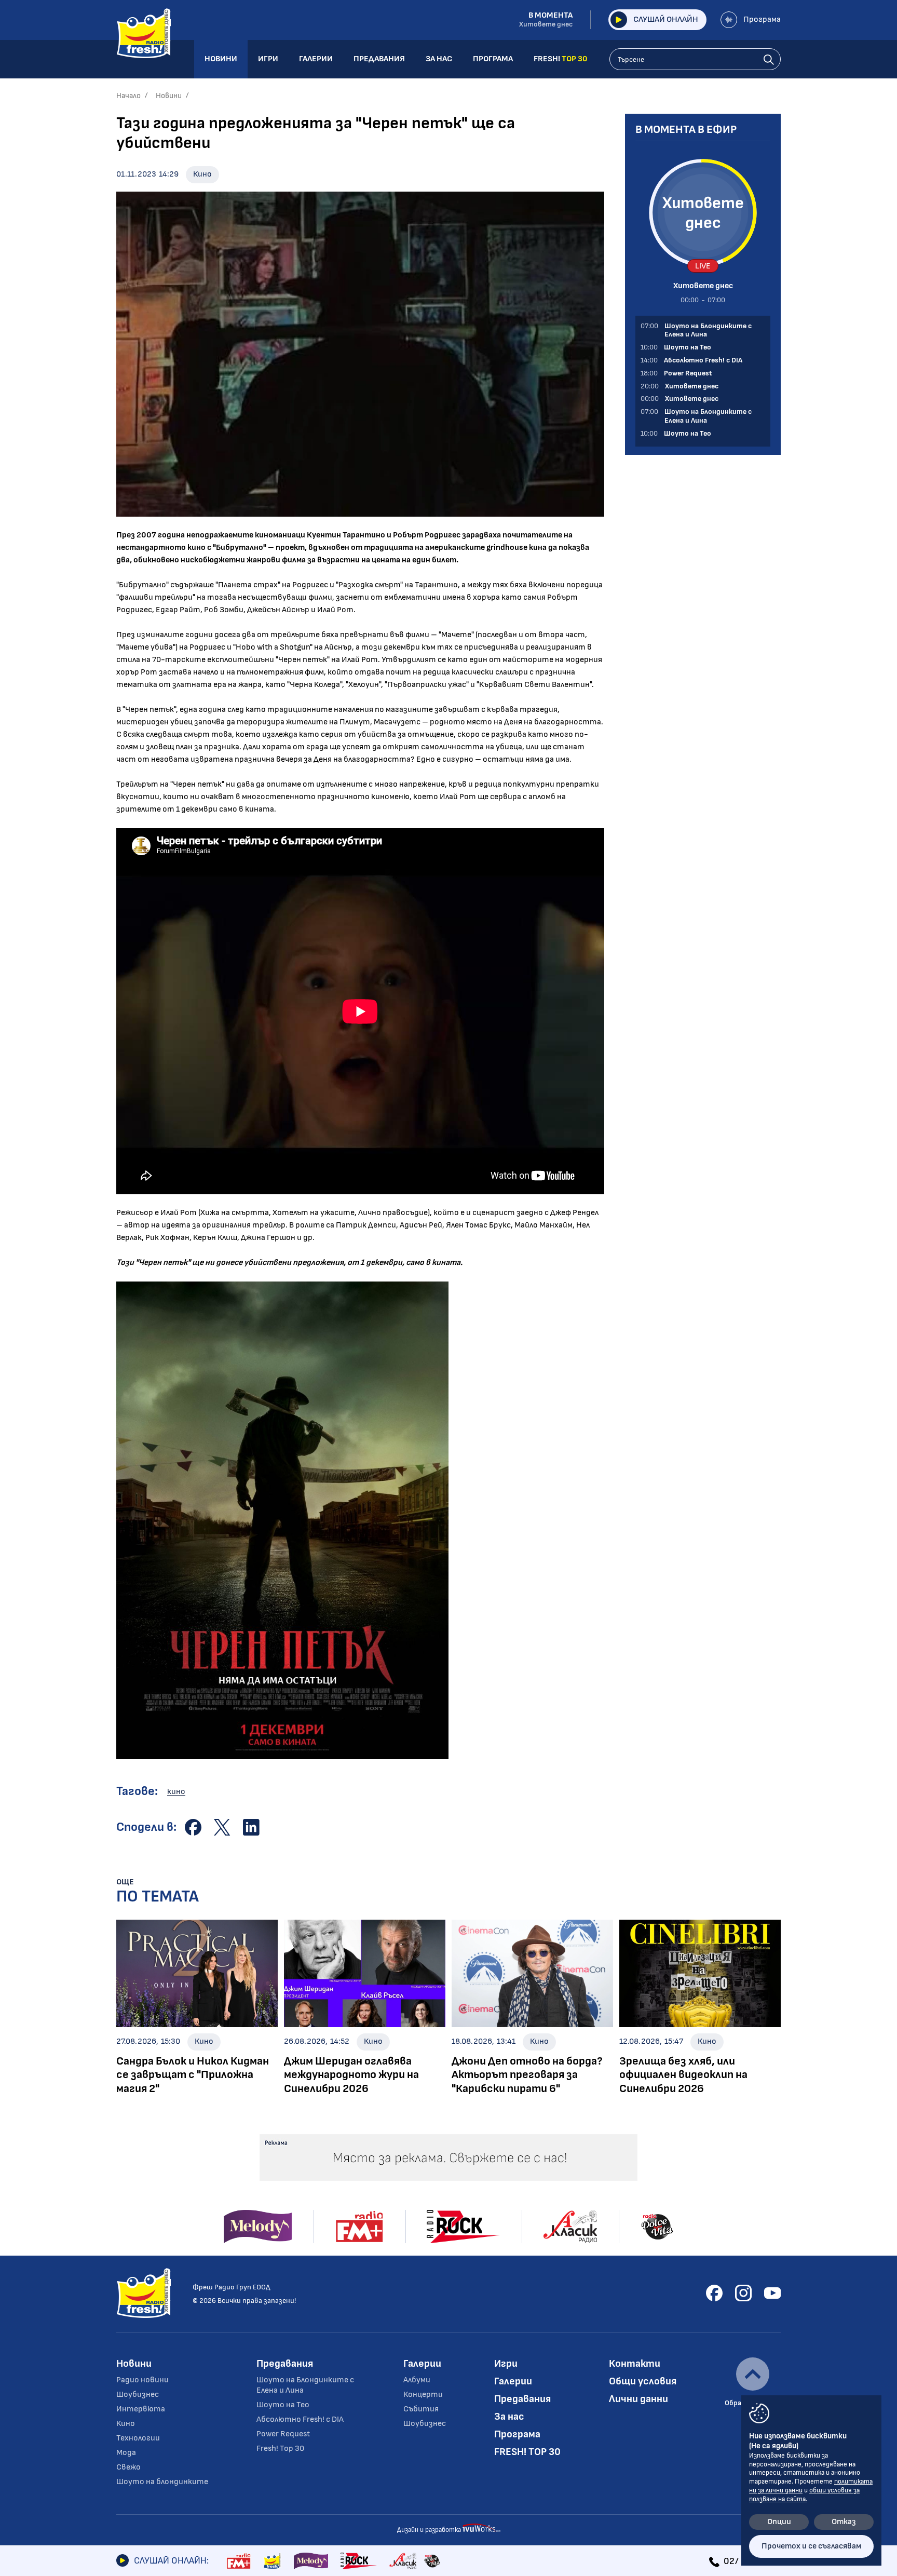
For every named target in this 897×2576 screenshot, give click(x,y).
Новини (169, 96)
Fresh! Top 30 (280, 2449)
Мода (126, 2453)
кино (176, 1792)
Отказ (844, 2522)
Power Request (283, 2434)
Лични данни (638, 2399)
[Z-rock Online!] (359, 2561)
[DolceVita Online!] (432, 2561)
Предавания (285, 2364)
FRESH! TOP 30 (527, 2452)
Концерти (423, 2395)
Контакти (635, 2364)
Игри (506, 2364)
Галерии (422, 2364)
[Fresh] (272, 2561)
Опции (779, 2522)
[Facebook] (714, 2293)
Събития (421, 2409)
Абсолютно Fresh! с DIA (300, 2419)
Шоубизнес (138, 2395)
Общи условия (643, 2381)
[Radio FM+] (239, 2561)
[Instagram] (743, 2293)
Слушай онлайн (666, 19)
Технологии (138, 2438)
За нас (509, 2417)
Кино (202, 174)
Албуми (417, 2380)
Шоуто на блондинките (162, 2482)
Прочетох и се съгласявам (811, 2546)
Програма (762, 19)
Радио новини (142, 2380)
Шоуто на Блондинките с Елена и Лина (305, 2385)
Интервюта (141, 2409)
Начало (128, 96)
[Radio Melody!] (311, 2561)
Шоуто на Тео (283, 2405)
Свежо (128, 2467)
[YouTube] (772, 2293)
